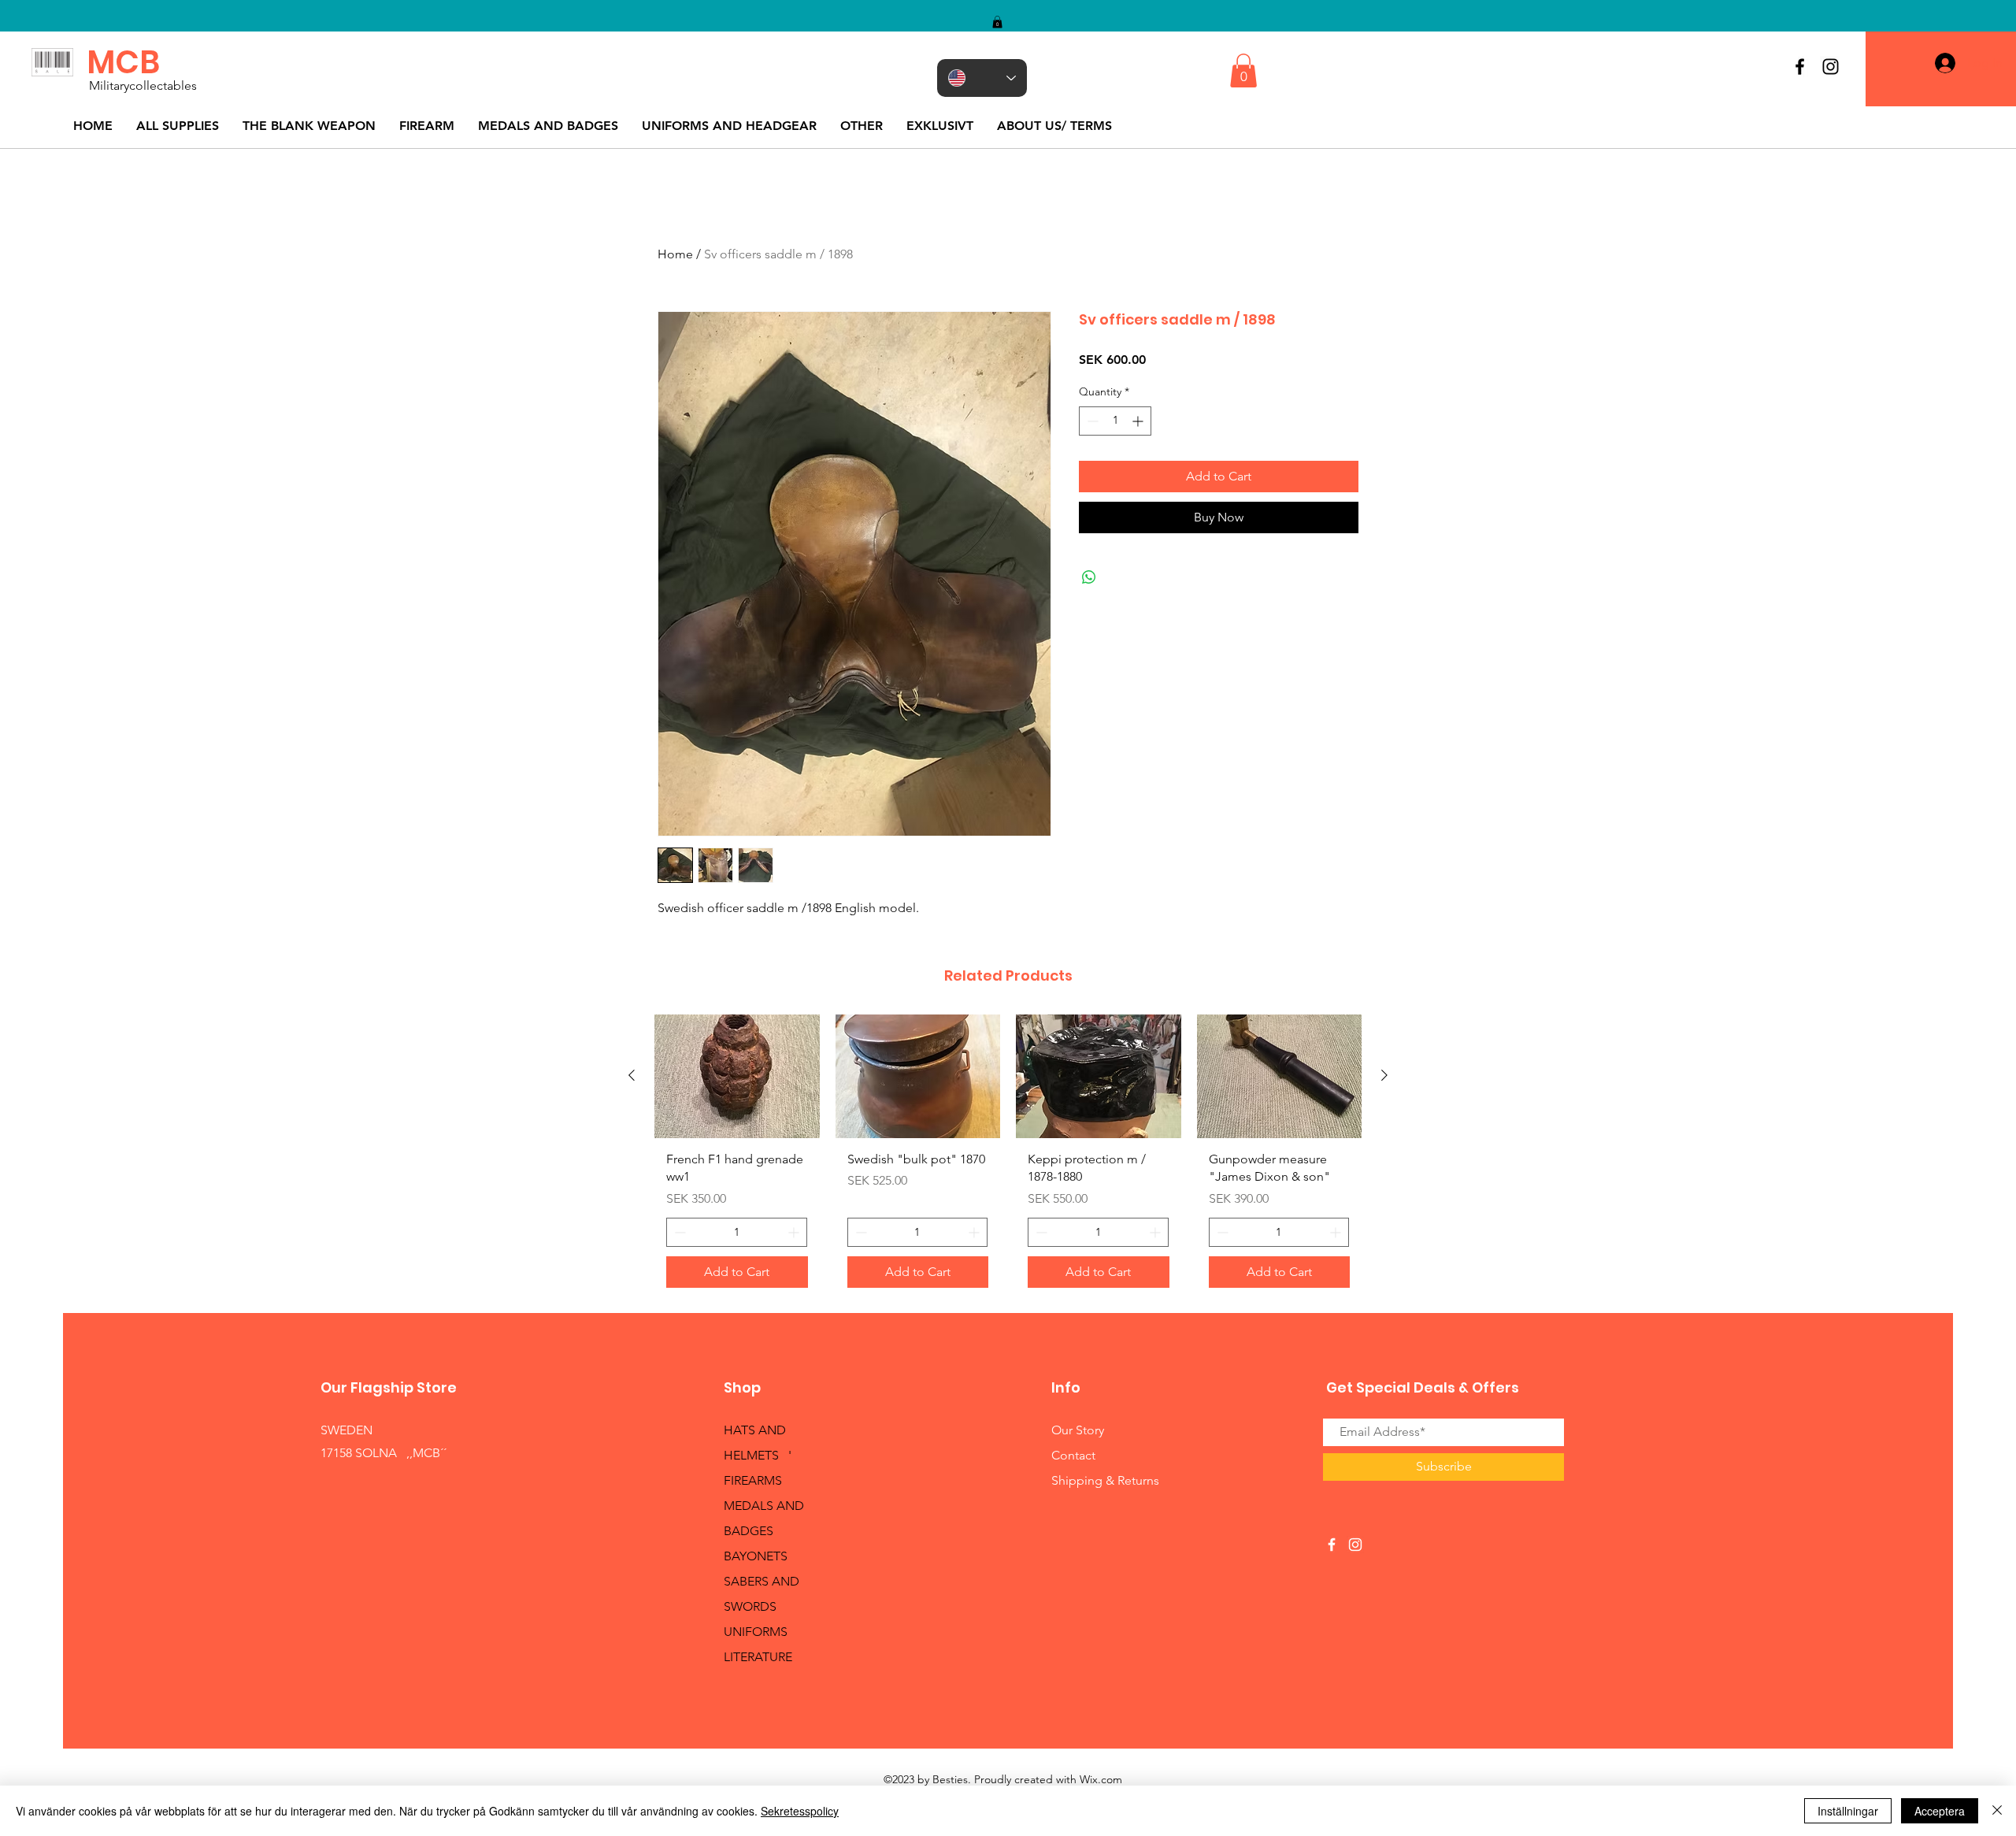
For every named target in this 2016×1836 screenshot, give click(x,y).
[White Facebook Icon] (1332, 1545)
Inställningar (1848, 1811)
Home (675, 254)
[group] (1008, 1157)
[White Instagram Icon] (1355, 1545)
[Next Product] (1384, 1075)
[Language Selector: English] (982, 78)
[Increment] (1139, 421)
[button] (997, 22)
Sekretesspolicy (800, 1811)
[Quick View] (737, 1076)
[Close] (1997, 1811)
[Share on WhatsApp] (1089, 577)
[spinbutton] (1115, 421)
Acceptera (1940, 1811)
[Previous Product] (632, 1075)
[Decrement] (1091, 421)
